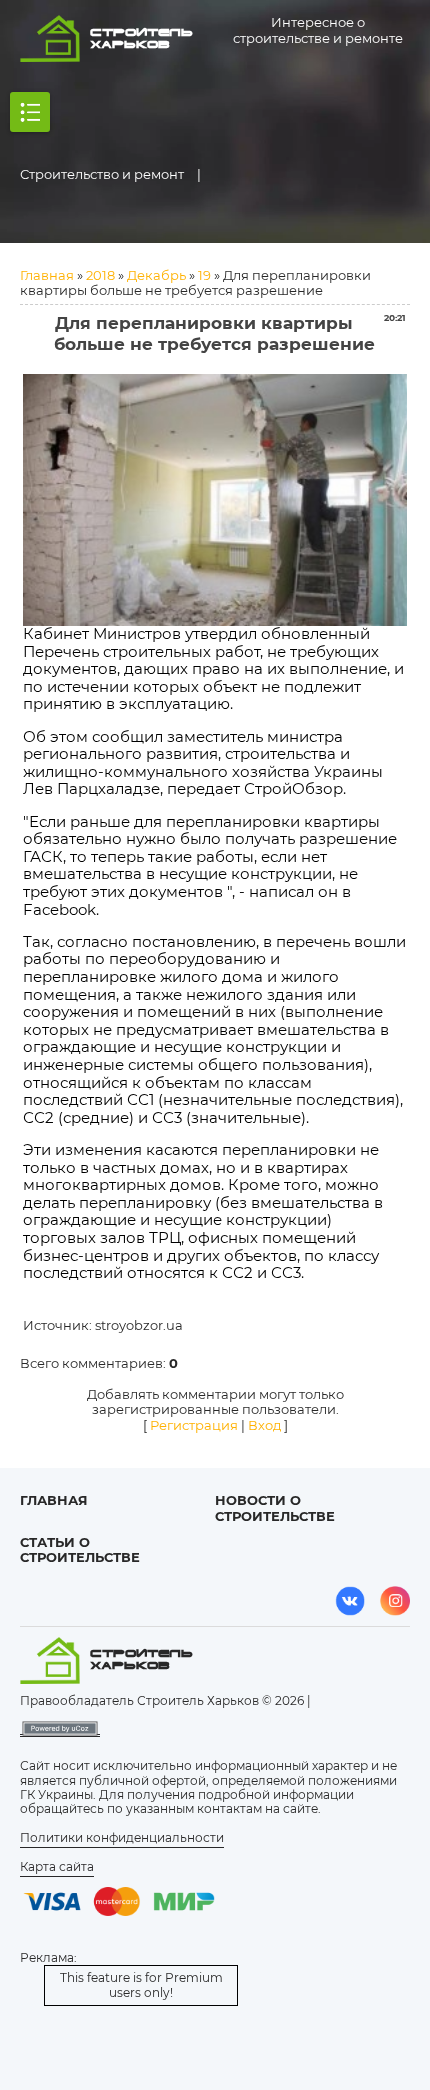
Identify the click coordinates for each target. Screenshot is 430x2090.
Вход (264, 1425)
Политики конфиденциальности (122, 1837)
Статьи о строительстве (80, 1550)
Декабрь (156, 275)
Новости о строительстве (275, 1508)
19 (204, 275)
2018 (100, 275)
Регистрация (194, 1425)
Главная (47, 275)
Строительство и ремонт (102, 174)
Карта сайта (57, 1866)
